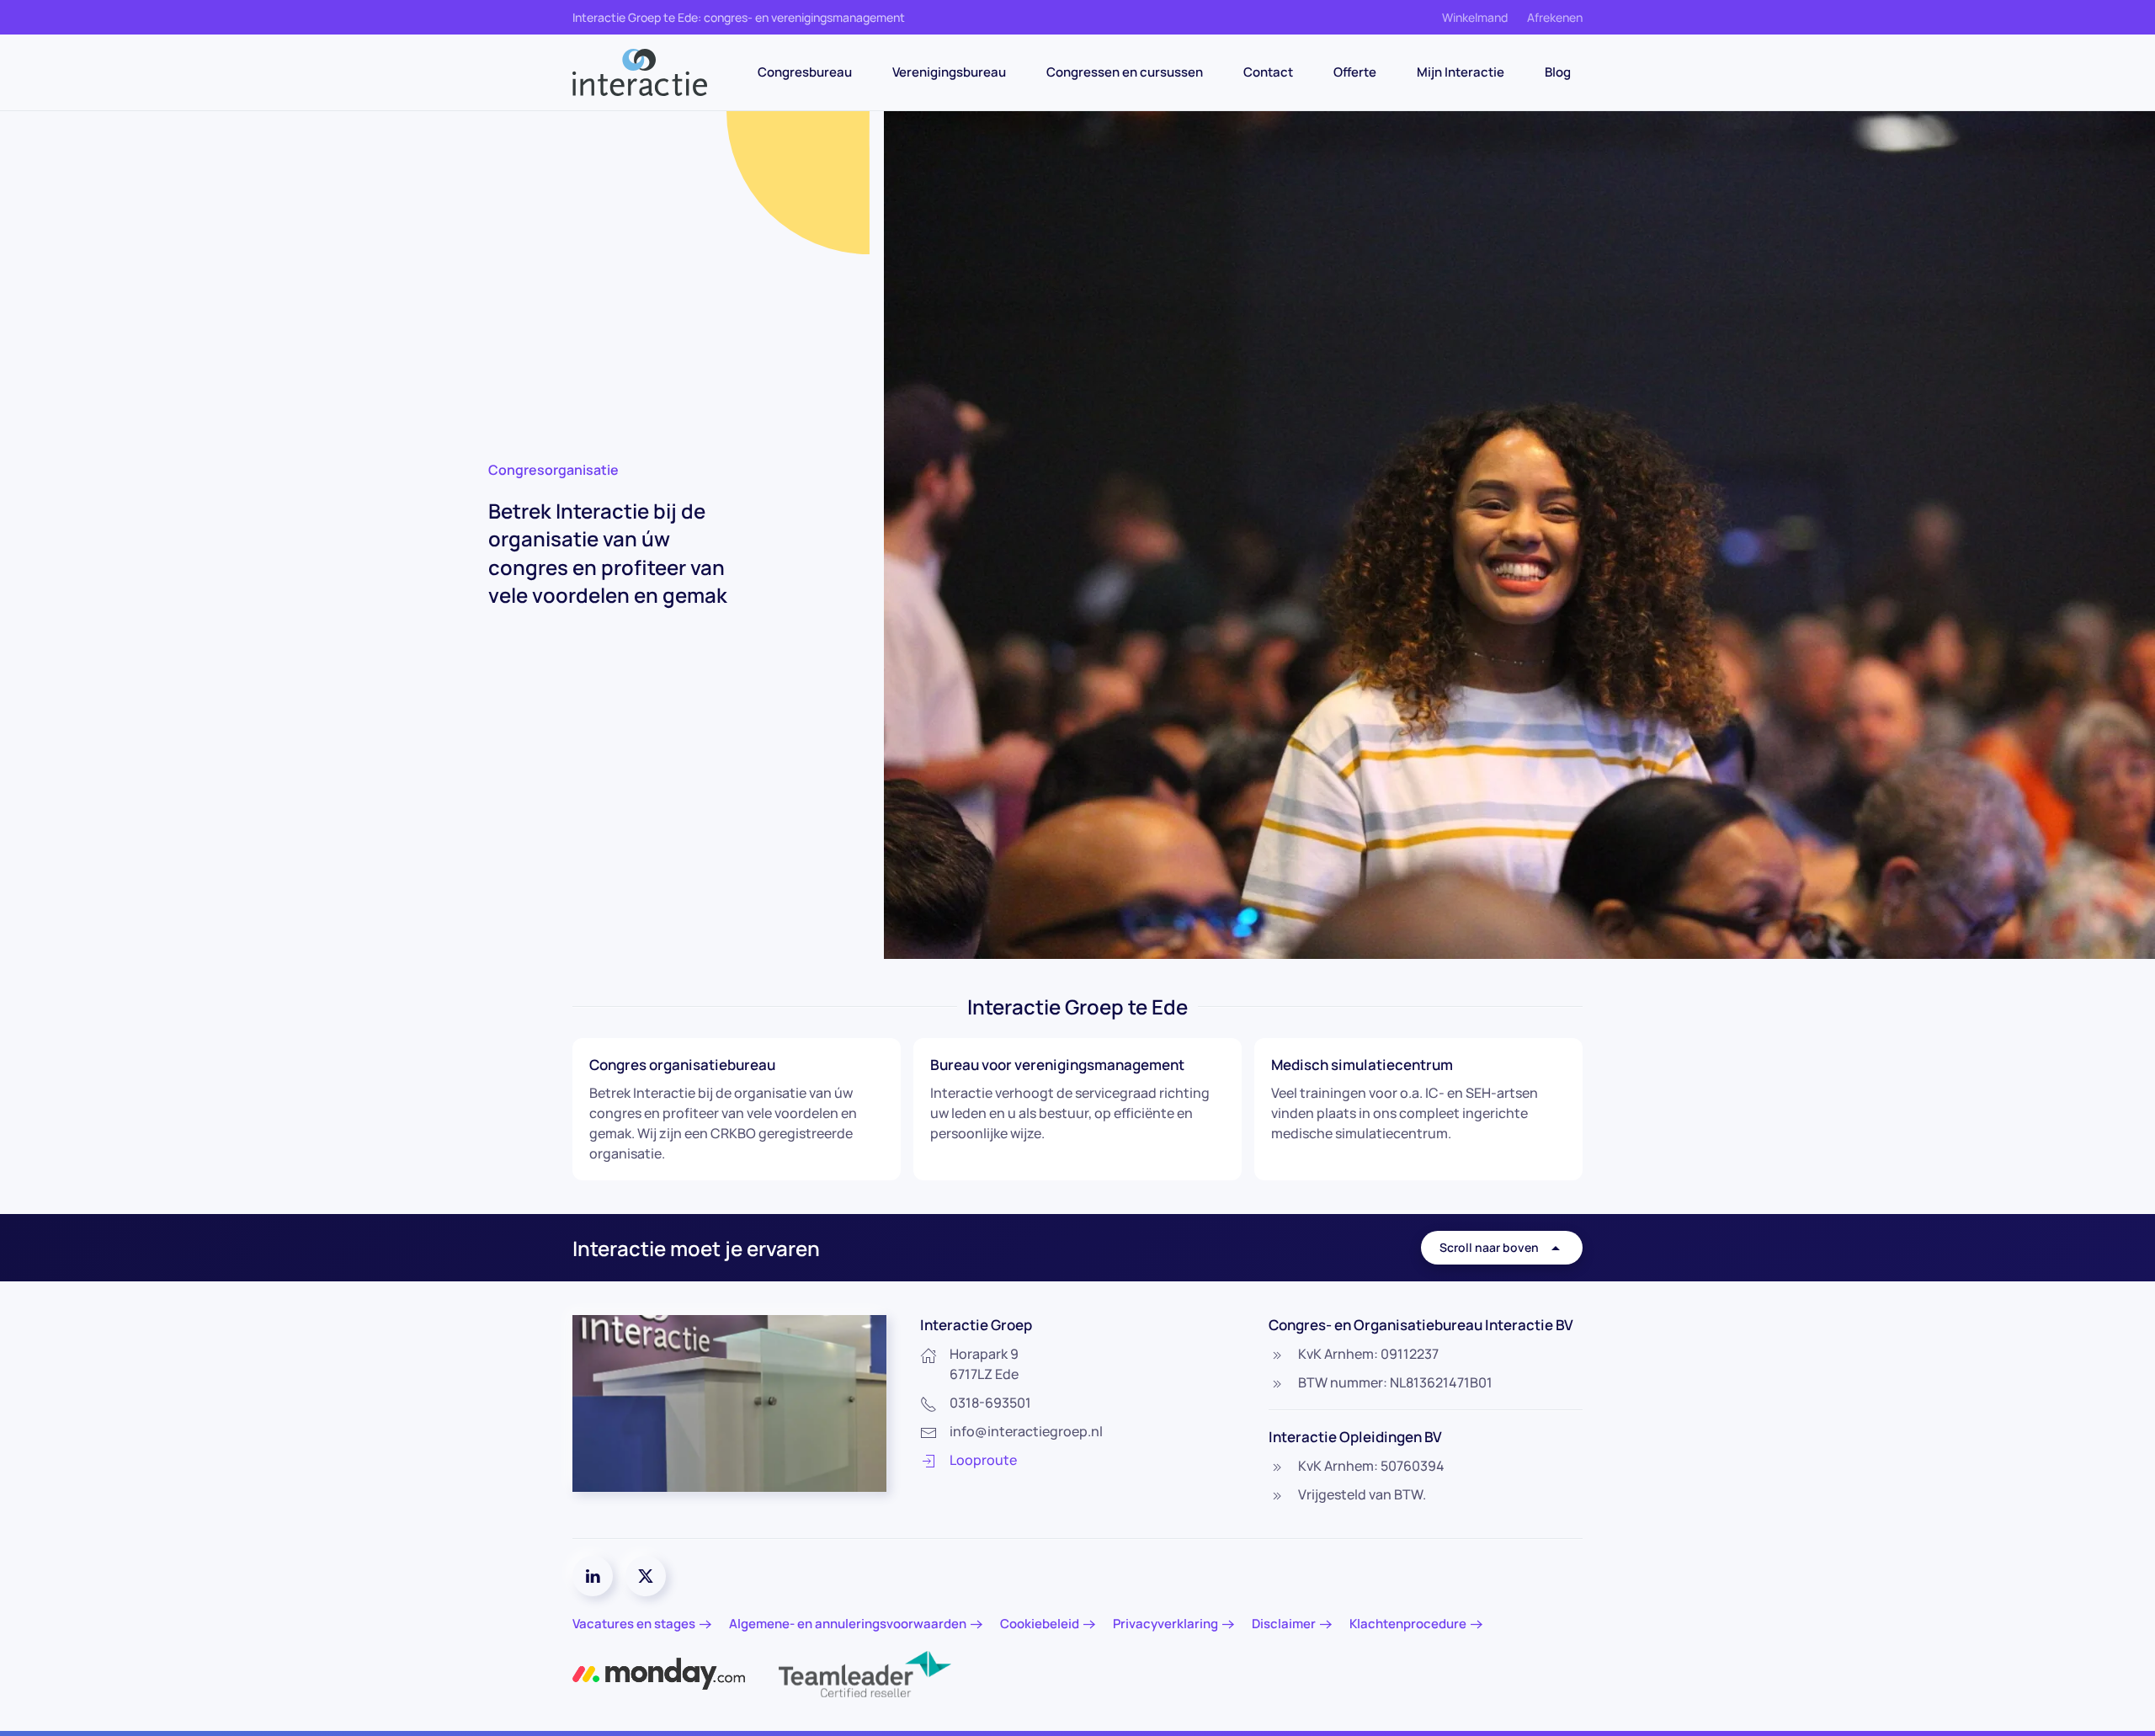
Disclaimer (1284, 1624)
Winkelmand (1475, 17)
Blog (1558, 72)
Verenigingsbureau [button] (949, 72)
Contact (1268, 72)
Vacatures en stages (634, 1624)
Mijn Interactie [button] (1461, 72)
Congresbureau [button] (805, 72)
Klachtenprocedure (1408, 1624)
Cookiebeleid (1040, 1624)
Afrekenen (1555, 17)
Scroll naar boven (1489, 1247)
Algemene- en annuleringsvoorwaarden (848, 1624)
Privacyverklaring (1165, 1624)
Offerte (1355, 72)
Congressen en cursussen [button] (1125, 72)
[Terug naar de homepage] (640, 72)
